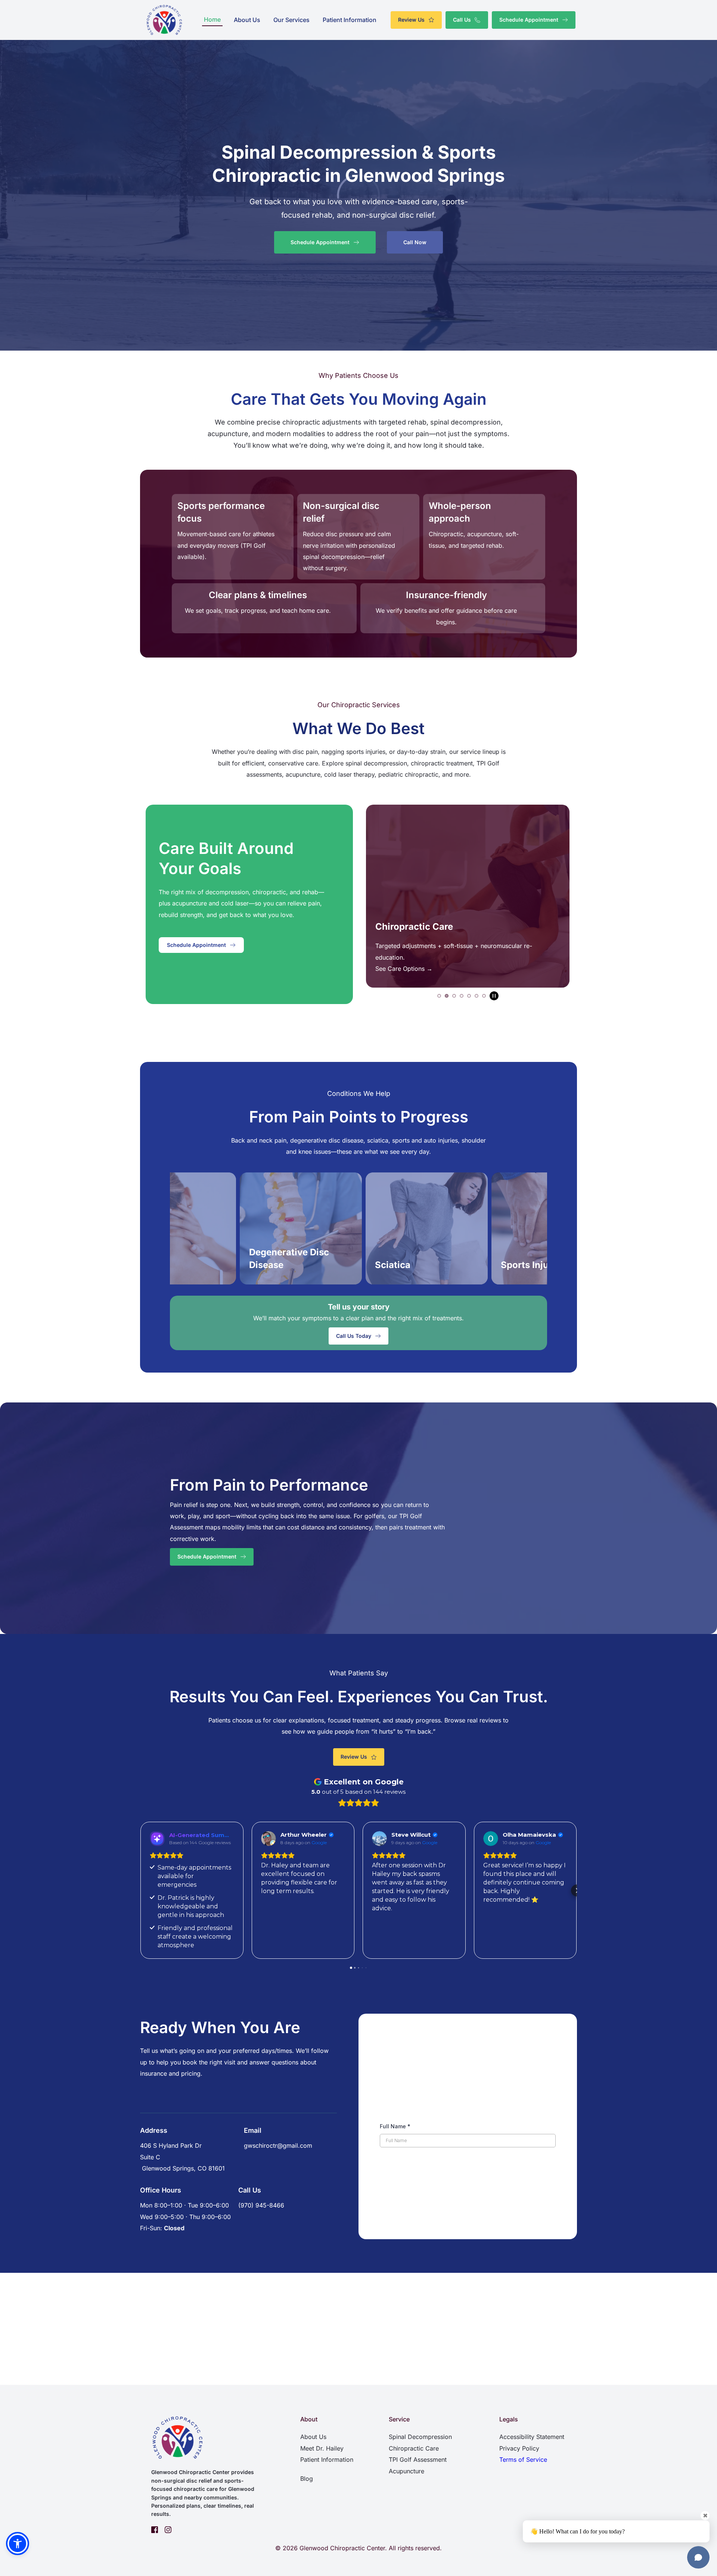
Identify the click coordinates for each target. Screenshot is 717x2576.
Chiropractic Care (414, 2448)
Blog (307, 2479)
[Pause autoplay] (494, 996)
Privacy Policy (519, 2448)
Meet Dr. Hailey (322, 2448)
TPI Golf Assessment (418, 2460)
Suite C (150, 2157)
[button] (140, 1890)
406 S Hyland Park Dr (171, 2145)
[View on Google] (157, 1839)
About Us (313, 2437)
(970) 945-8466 (261, 2205)
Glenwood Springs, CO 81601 (182, 2168)
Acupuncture (406, 2471)
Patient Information (327, 2460)
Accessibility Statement (532, 2437)
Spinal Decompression (420, 2437)
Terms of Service (523, 2460)
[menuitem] (212, 19)
